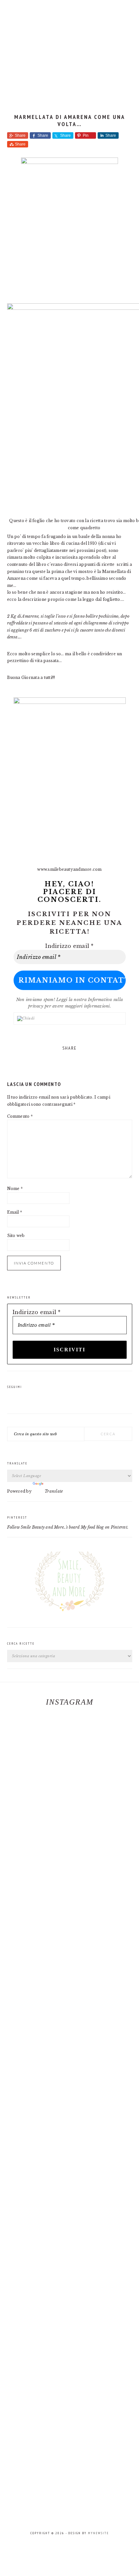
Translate (54, 1491)
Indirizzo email (69, 946)
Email (15, 1212)
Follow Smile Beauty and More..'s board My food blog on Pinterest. (68, 1527)
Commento (20, 1116)
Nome (15, 1189)
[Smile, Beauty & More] (69, 1617)
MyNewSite (98, 2533)
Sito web (16, 1236)
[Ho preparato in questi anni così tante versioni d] (52, 1873)
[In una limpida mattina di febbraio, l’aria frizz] (87, 2115)
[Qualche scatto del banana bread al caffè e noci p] (17, 1800)
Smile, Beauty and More (69, 49)
